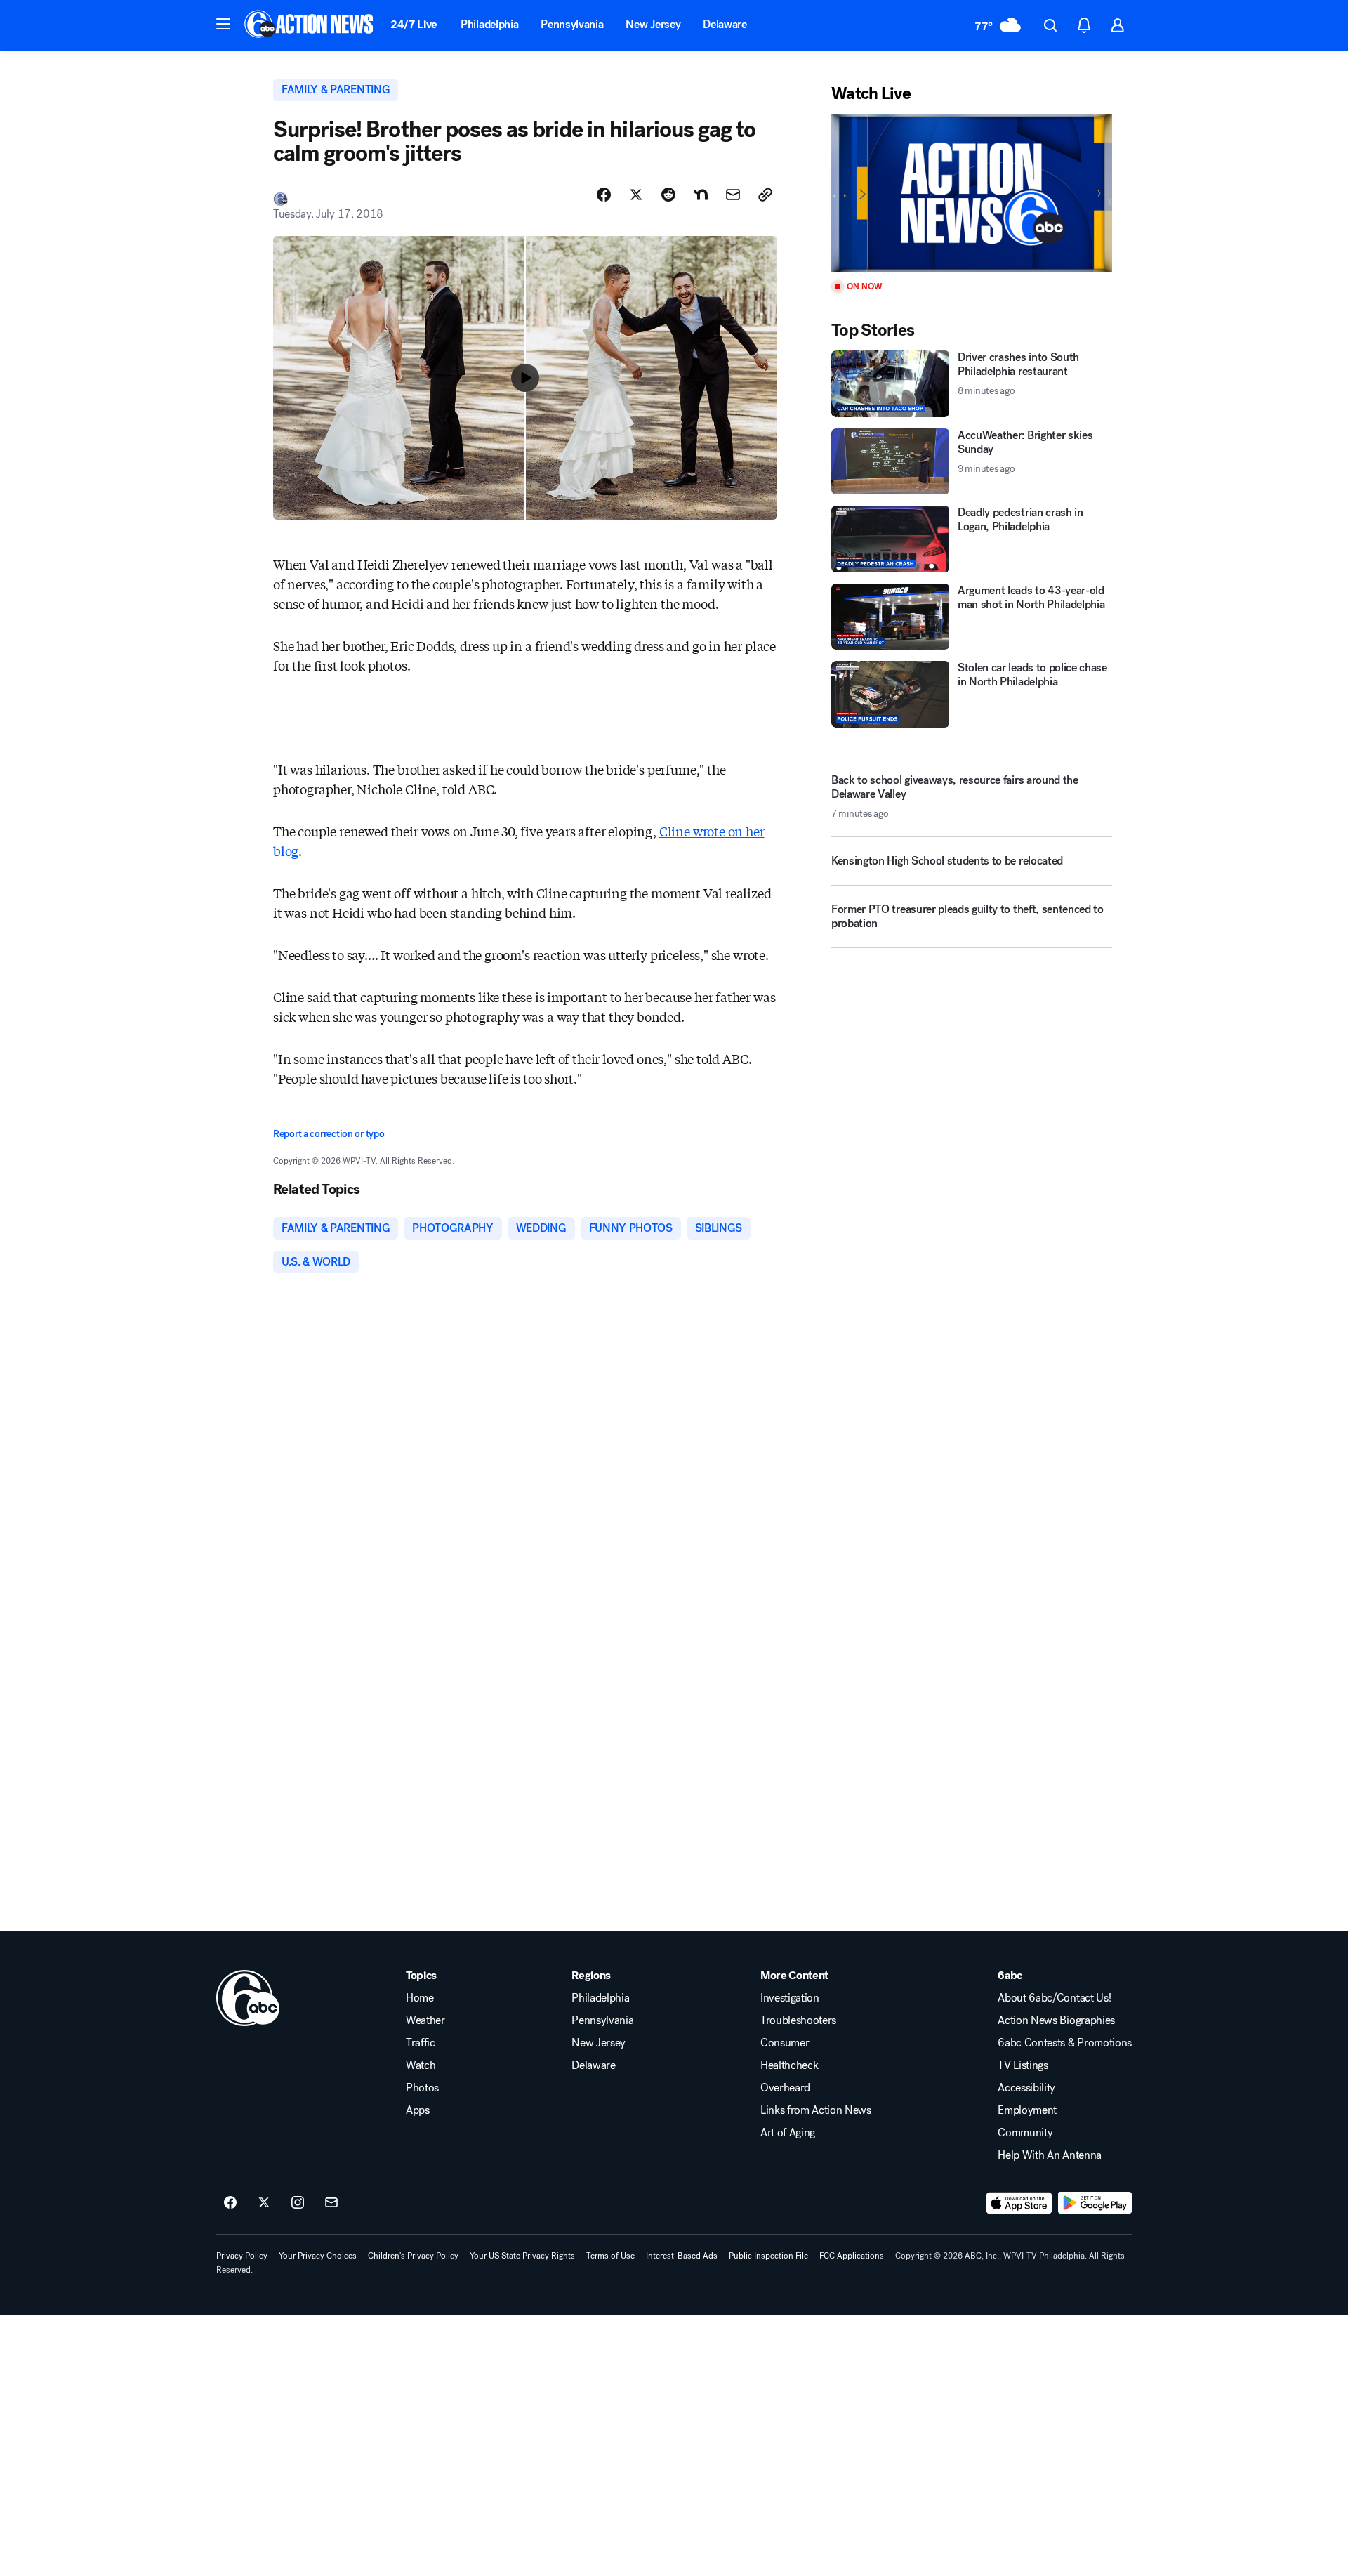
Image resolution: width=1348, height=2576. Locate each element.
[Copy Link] (765, 195)
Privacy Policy (242, 2256)
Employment (1027, 2110)
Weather (425, 2020)
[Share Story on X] (636, 195)
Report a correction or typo (329, 1134)
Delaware (725, 24)
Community (1025, 2133)
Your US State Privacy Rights (522, 2256)
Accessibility (1026, 2088)
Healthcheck (789, 2065)
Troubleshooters (798, 2020)
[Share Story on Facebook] (604, 195)
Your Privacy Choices (318, 2256)
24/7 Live (414, 24)
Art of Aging (788, 2133)
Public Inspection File (768, 2256)
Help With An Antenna (1050, 2155)
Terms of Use (610, 2256)
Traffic (421, 2043)
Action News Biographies (1056, 2020)
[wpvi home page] (248, 1998)
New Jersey (653, 24)
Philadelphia (489, 24)
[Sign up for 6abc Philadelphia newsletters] (331, 2203)
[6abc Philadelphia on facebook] (230, 2203)
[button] (223, 24)
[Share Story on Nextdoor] (701, 195)
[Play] (972, 193)
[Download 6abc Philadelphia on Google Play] (1095, 2203)
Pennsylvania (572, 24)
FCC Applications (852, 2256)
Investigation (790, 1998)
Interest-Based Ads (682, 2256)
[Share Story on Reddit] (668, 195)
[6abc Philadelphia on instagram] (298, 2203)
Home (420, 1998)
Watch (421, 2065)
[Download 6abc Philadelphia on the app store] (1019, 2203)
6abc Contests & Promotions (1065, 2043)
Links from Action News (816, 2110)
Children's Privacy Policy (413, 2256)
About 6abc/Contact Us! (1054, 1998)
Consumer (785, 2043)
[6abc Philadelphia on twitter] (264, 2203)
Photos (422, 2088)
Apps (418, 2110)
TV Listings (1023, 2065)
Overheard (785, 2088)
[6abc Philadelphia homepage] (310, 25)
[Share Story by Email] (733, 195)
